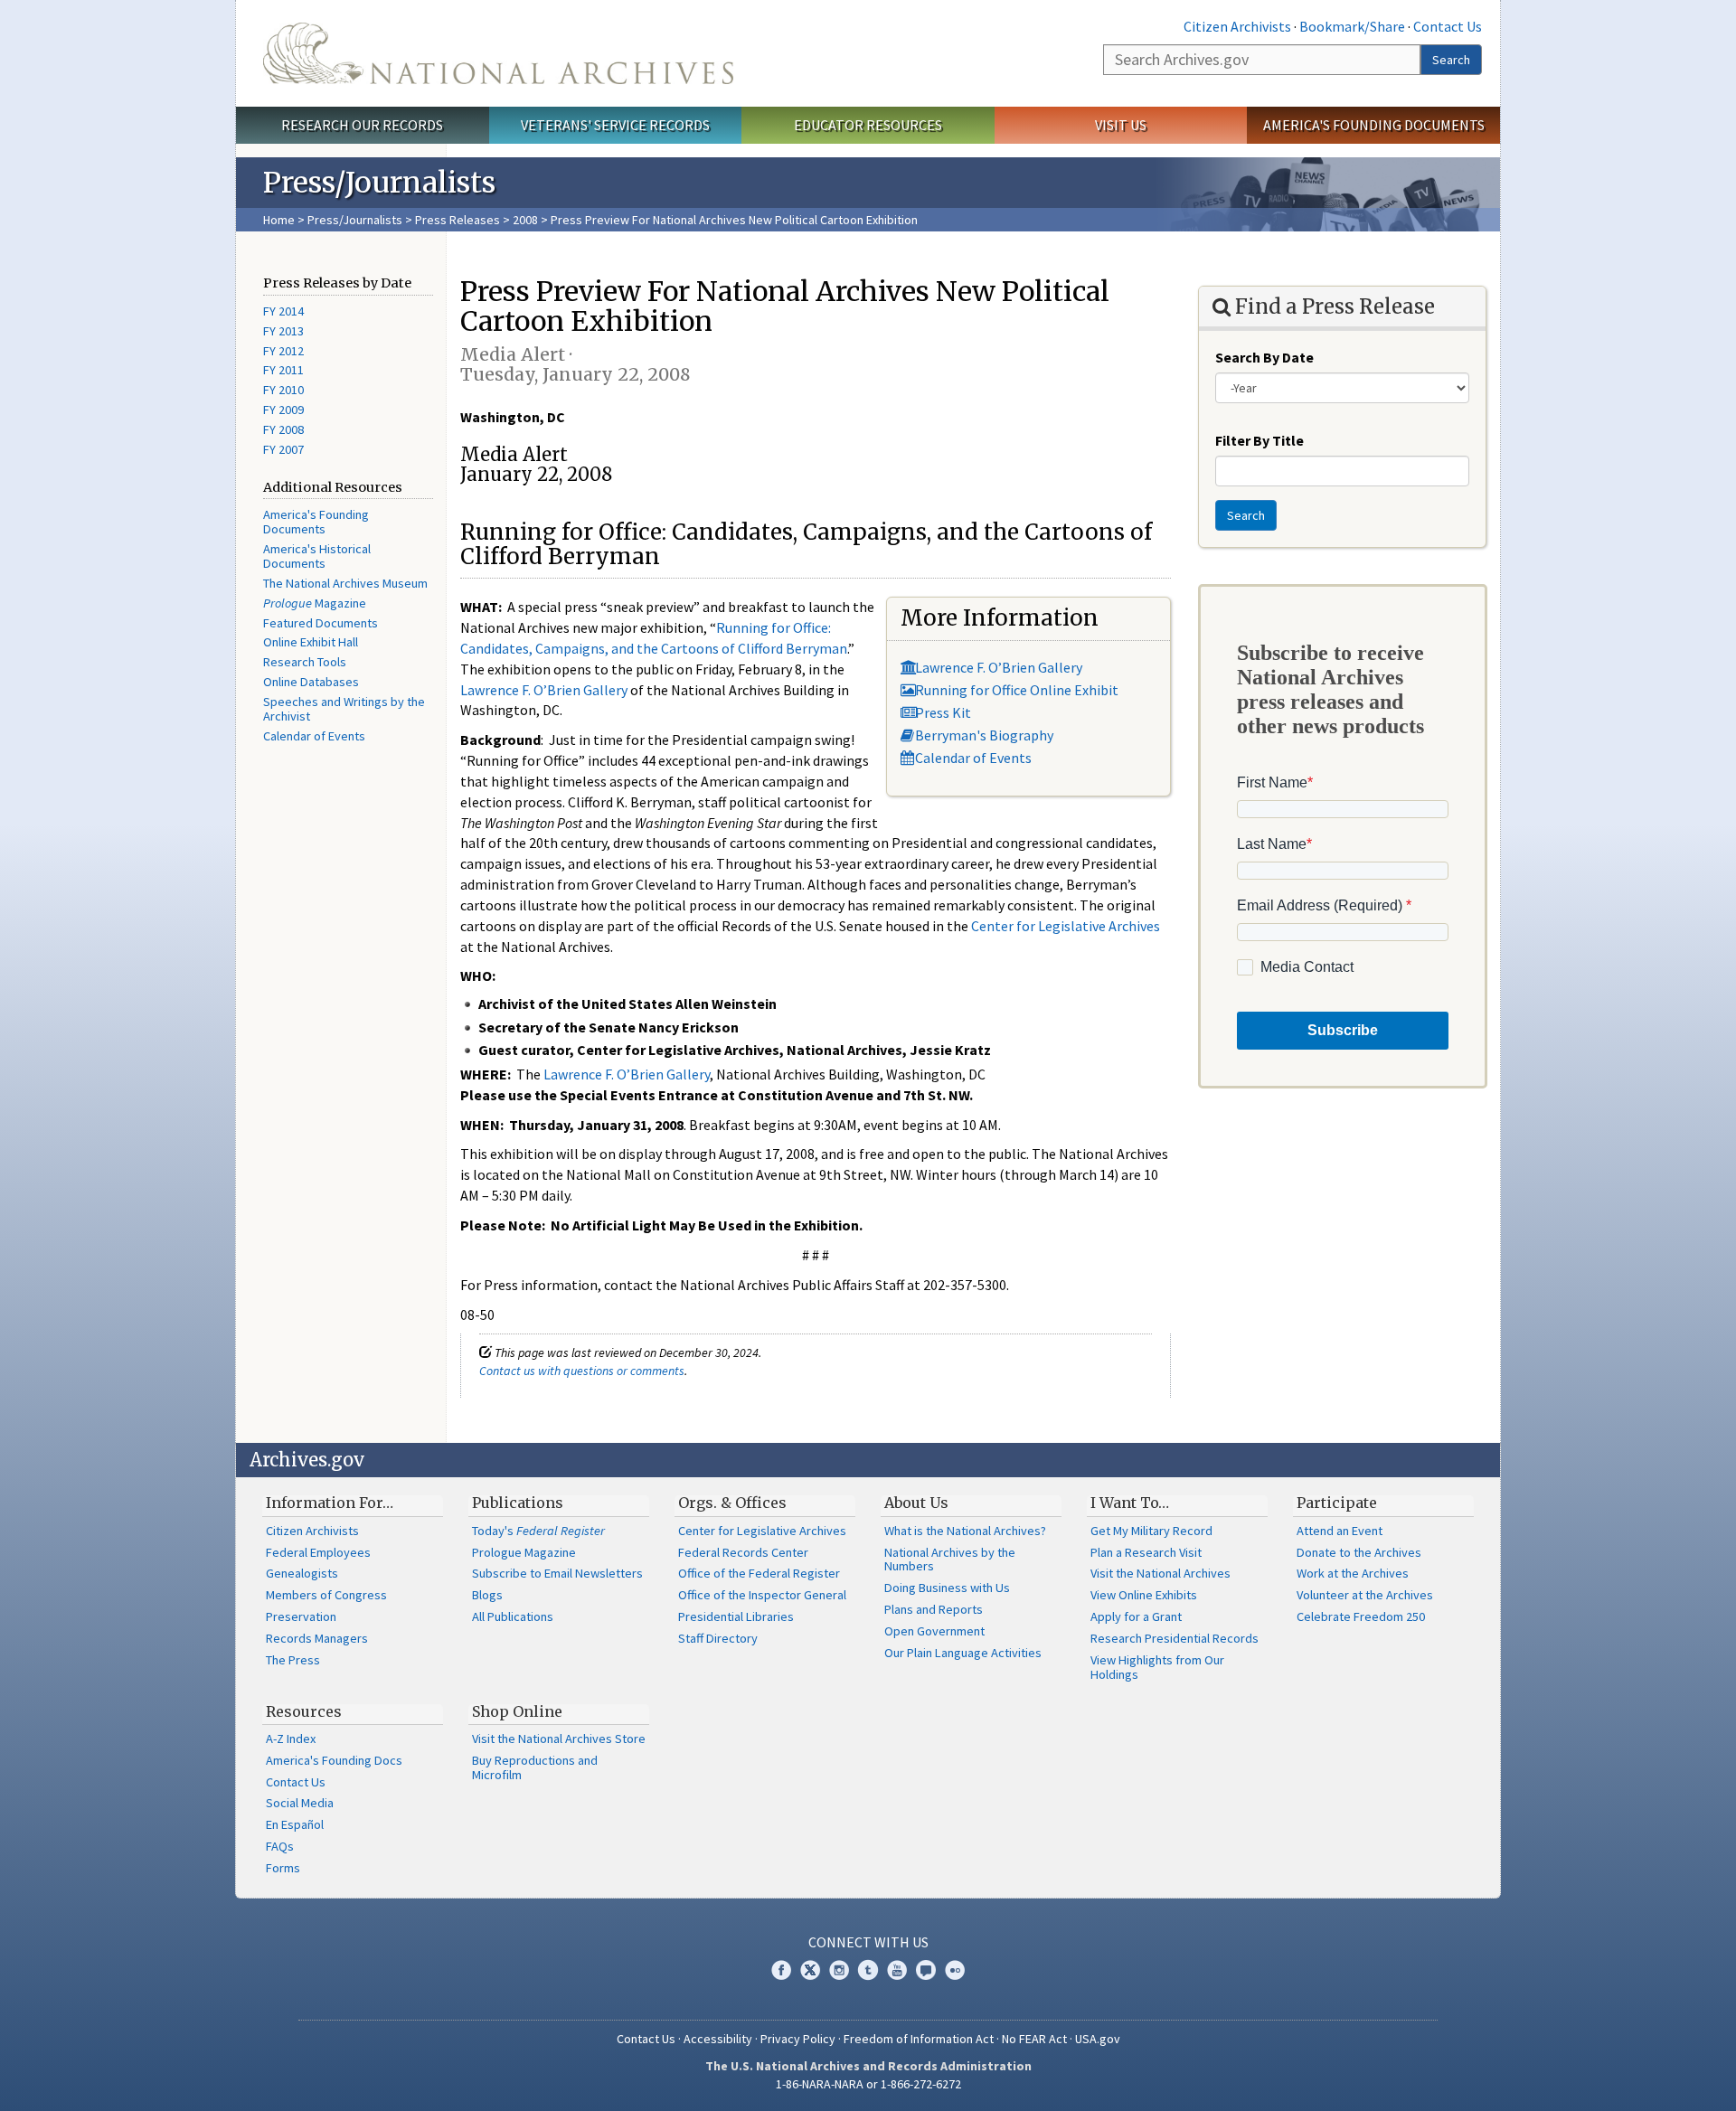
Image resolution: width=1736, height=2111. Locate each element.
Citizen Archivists (1237, 26)
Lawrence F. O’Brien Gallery (999, 667)
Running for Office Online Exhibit (1017, 690)
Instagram (839, 1970)
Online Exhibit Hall (311, 642)
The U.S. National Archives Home (498, 53)
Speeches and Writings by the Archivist (344, 709)
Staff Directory (718, 1638)
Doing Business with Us (947, 1588)
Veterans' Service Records (615, 125)
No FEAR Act (1034, 2039)
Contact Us (1448, 26)
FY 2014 (283, 311)
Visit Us (1121, 125)
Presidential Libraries (736, 1616)
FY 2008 (283, 429)
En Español (295, 1824)
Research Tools (305, 662)
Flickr (955, 1970)
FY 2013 (283, 331)
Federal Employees (318, 1552)
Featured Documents (321, 623)
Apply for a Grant (1136, 1616)
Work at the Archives (1353, 1573)
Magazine (315, 603)
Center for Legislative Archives (1066, 926)
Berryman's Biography (984, 735)
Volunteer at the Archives (1365, 1595)
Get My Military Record (1151, 1531)
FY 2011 (283, 370)
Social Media (300, 1803)
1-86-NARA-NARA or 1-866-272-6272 (868, 2084)
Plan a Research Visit (1146, 1552)
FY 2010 (283, 390)
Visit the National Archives (1160, 1573)
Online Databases (311, 682)
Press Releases (458, 220)
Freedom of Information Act (919, 2039)
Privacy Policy (798, 2039)
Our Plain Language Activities (963, 1653)
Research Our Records (362, 125)
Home (279, 220)
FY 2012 (283, 351)
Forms (283, 1868)
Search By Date (1264, 357)
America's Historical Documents (317, 556)
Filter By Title (1260, 440)
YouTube (897, 1970)
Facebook (781, 1970)
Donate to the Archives (1359, 1552)
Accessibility (718, 2039)
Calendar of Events (314, 736)
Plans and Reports (934, 1609)
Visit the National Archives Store (559, 1739)
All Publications (513, 1616)
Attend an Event (1340, 1531)
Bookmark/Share (1352, 26)
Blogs (487, 1595)
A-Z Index (291, 1739)
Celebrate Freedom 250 (1361, 1616)
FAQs (280, 1846)
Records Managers (317, 1638)
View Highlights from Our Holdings (1157, 1667)
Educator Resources (868, 125)
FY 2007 (283, 449)
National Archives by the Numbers (950, 1560)
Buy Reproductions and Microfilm (535, 1767)
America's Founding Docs (334, 1760)
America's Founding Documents (1374, 125)
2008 (525, 220)
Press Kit (943, 712)
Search (1451, 60)
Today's (538, 1531)
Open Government (934, 1631)
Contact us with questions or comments (582, 1371)
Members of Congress (326, 1595)
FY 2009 (283, 410)
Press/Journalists (355, 220)
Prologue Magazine (524, 1552)
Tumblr (868, 1970)
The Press (293, 1660)
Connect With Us (868, 1942)
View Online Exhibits (1144, 1595)
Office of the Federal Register (759, 1573)
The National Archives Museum (345, 583)
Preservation (301, 1616)
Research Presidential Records (1175, 1638)
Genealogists (302, 1573)
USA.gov (1098, 2039)
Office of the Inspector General (762, 1595)
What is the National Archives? (965, 1531)
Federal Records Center (743, 1552)
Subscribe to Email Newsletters (557, 1573)
